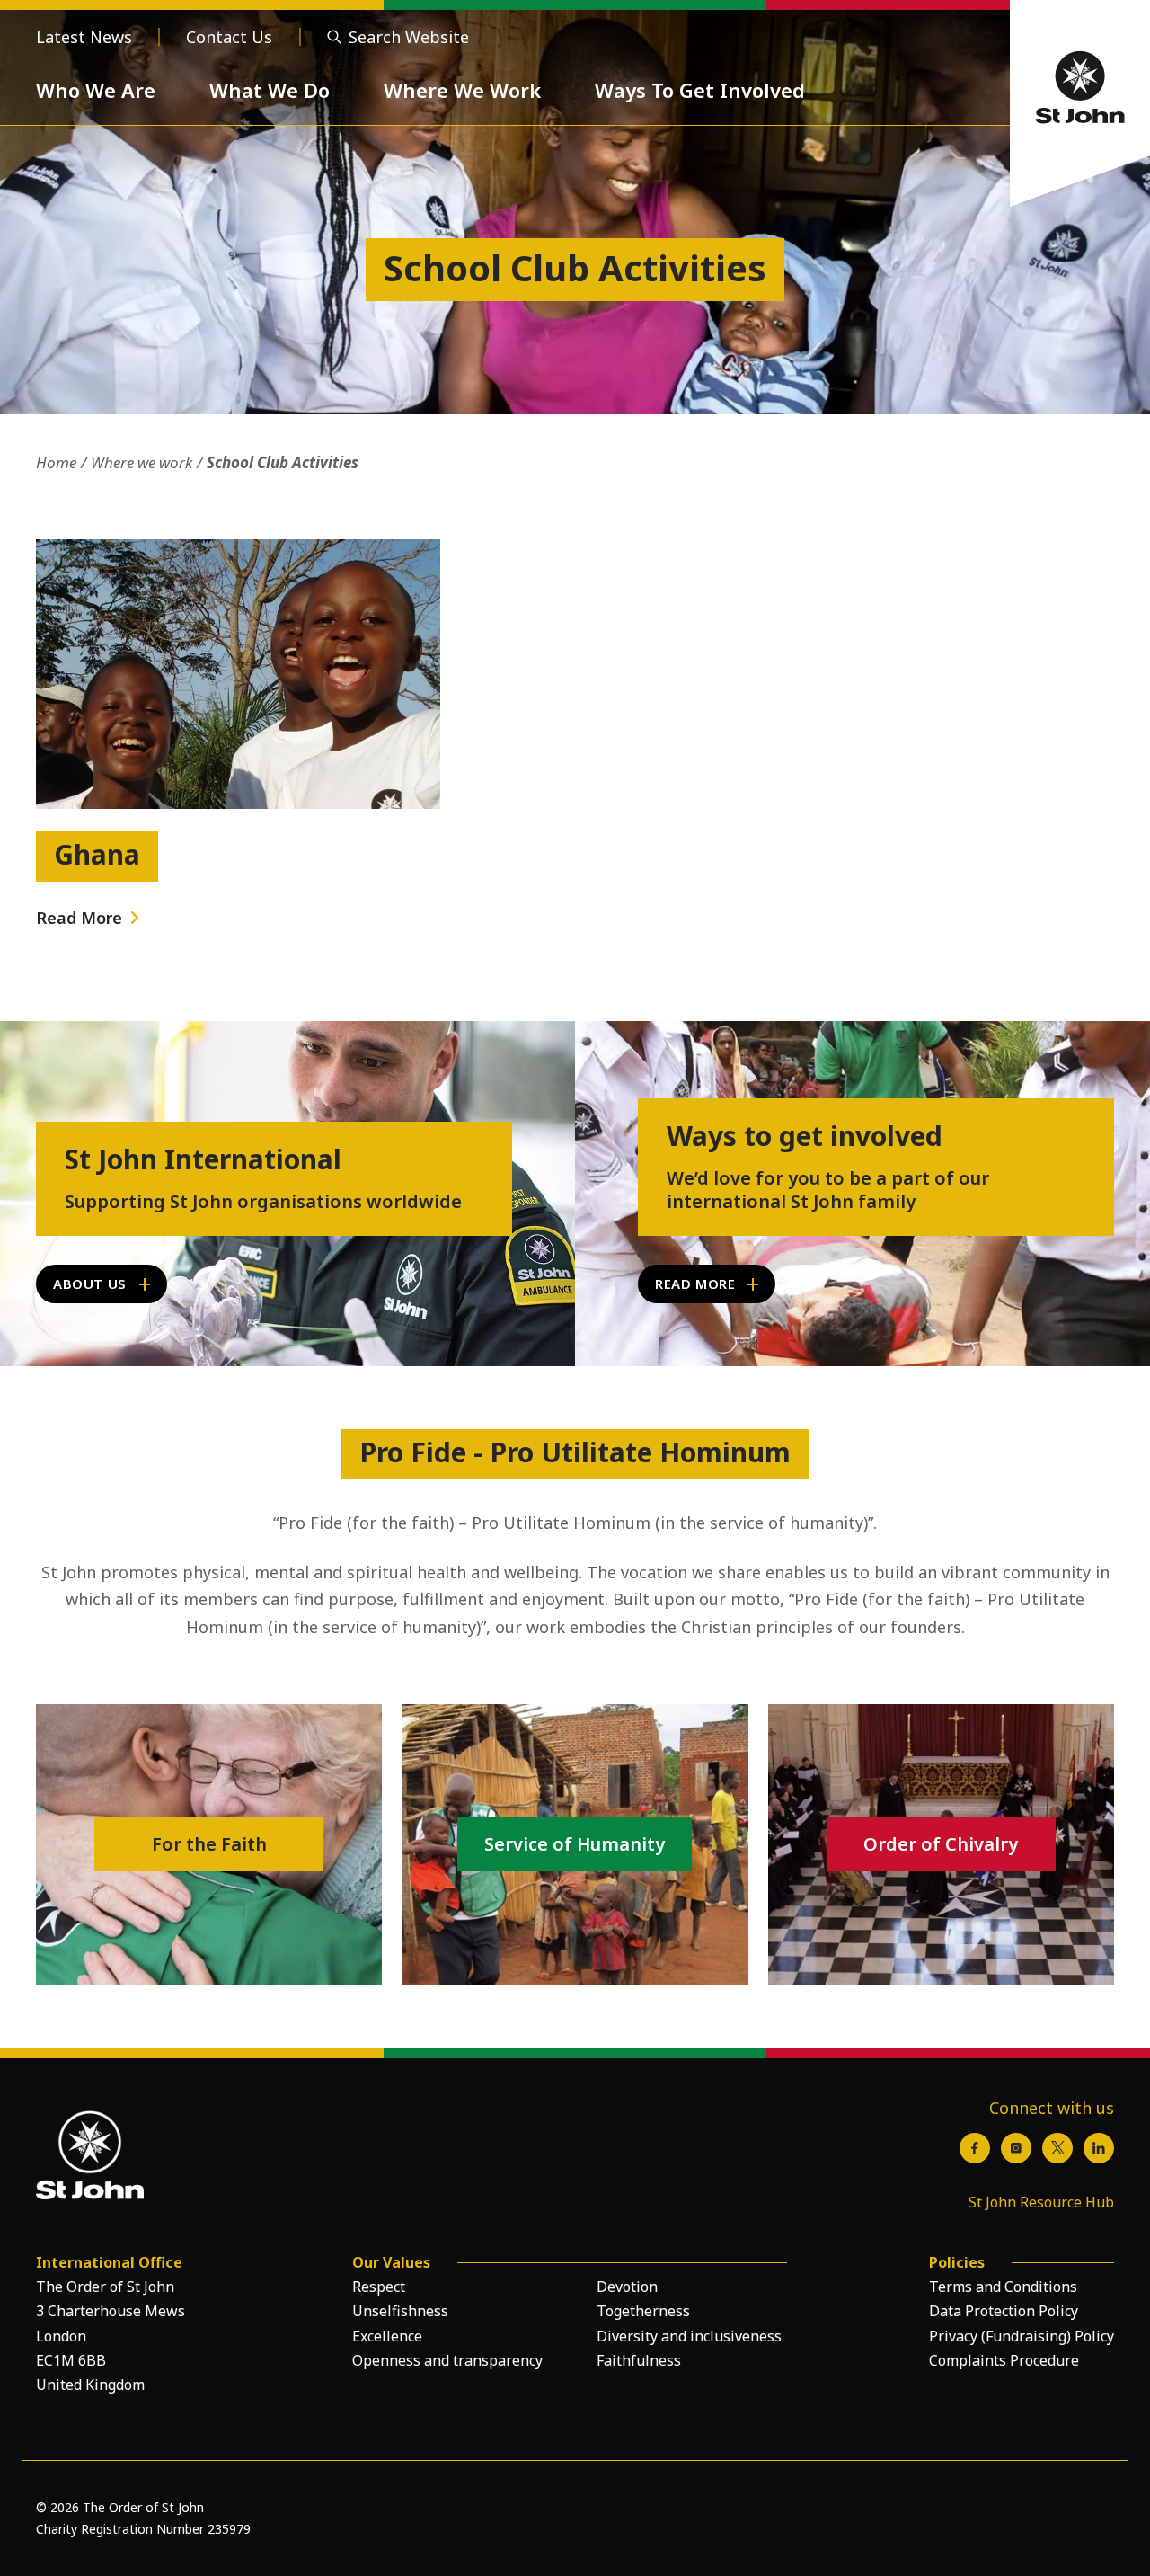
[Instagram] (1016, 2148)
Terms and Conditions (1003, 2287)
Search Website (409, 37)
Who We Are (96, 90)
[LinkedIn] (1099, 2148)
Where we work (142, 462)
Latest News (84, 37)
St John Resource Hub (1041, 2202)
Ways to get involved (805, 1136)
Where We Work (462, 90)
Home (56, 462)
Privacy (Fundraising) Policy (1022, 2336)
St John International (203, 1159)
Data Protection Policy (1004, 2311)
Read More (79, 918)
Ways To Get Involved (700, 90)
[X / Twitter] (1057, 2148)
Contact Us (229, 37)
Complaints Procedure (1004, 2360)
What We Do (270, 90)
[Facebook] (975, 2148)
